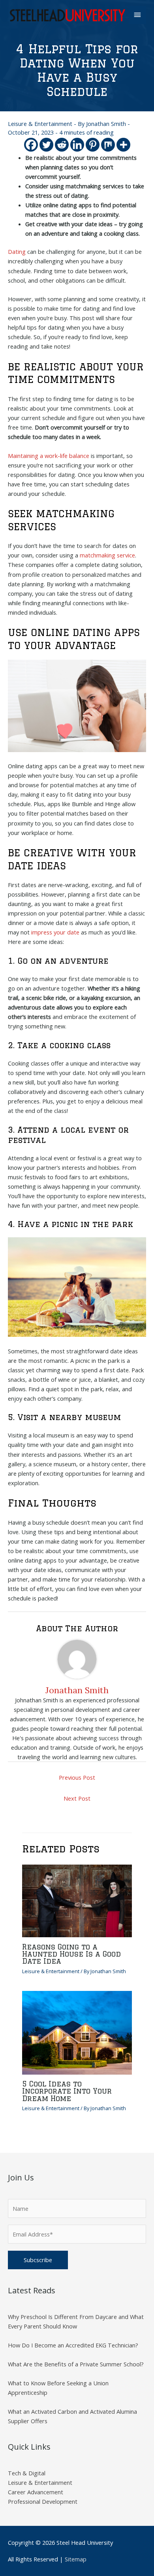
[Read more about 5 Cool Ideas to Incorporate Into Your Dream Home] (77, 2032)
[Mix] (108, 145)
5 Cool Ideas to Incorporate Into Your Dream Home (67, 2091)
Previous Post (77, 1777)
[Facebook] (31, 145)
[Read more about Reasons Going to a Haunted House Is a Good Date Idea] (77, 1900)
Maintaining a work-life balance (49, 456)
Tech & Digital (27, 2473)
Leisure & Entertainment (40, 124)
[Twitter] (46, 145)
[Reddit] (62, 145)
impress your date (55, 932)
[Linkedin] (77, 145)
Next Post (77, 1798)
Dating (17, 251)
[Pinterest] (93, 145)
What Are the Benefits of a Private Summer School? (76, 2364)
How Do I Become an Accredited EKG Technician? (73, 2345)
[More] (123, 145)
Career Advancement (36, 2492)
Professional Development (43, 2501)
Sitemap (76, 2559)
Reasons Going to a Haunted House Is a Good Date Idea (71, 1954)
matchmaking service (107, 555)
